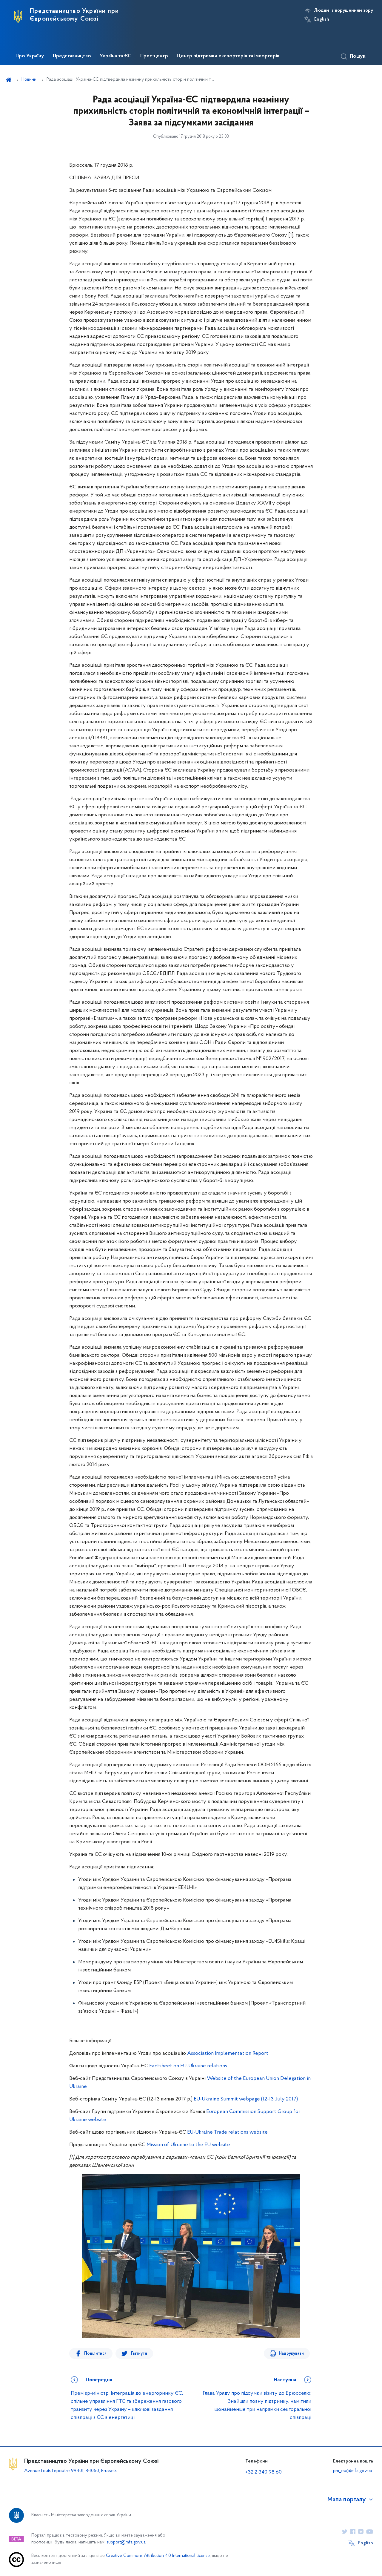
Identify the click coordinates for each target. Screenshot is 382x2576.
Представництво (72, 56)
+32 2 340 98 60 (264, 2472)
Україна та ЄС (116, 56)
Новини (29, 79)
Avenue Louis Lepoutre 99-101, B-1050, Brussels (70, 2471)
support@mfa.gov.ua (126, 2542)
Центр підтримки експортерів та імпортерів (228, 56)
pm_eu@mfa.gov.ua (352, 2471)
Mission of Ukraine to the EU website (188, 2145)
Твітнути (139, 2354)
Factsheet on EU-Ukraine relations (188, 2066)
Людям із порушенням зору (344, 10)
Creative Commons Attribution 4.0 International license (158, 2556)
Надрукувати (291, 2354)
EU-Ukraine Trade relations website (227, 2132)
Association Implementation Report (228, 2054)
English (322, 19)
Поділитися (95, 2354)
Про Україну (30, 56)
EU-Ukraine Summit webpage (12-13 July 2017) (246, 2099)
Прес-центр (154, 56)
